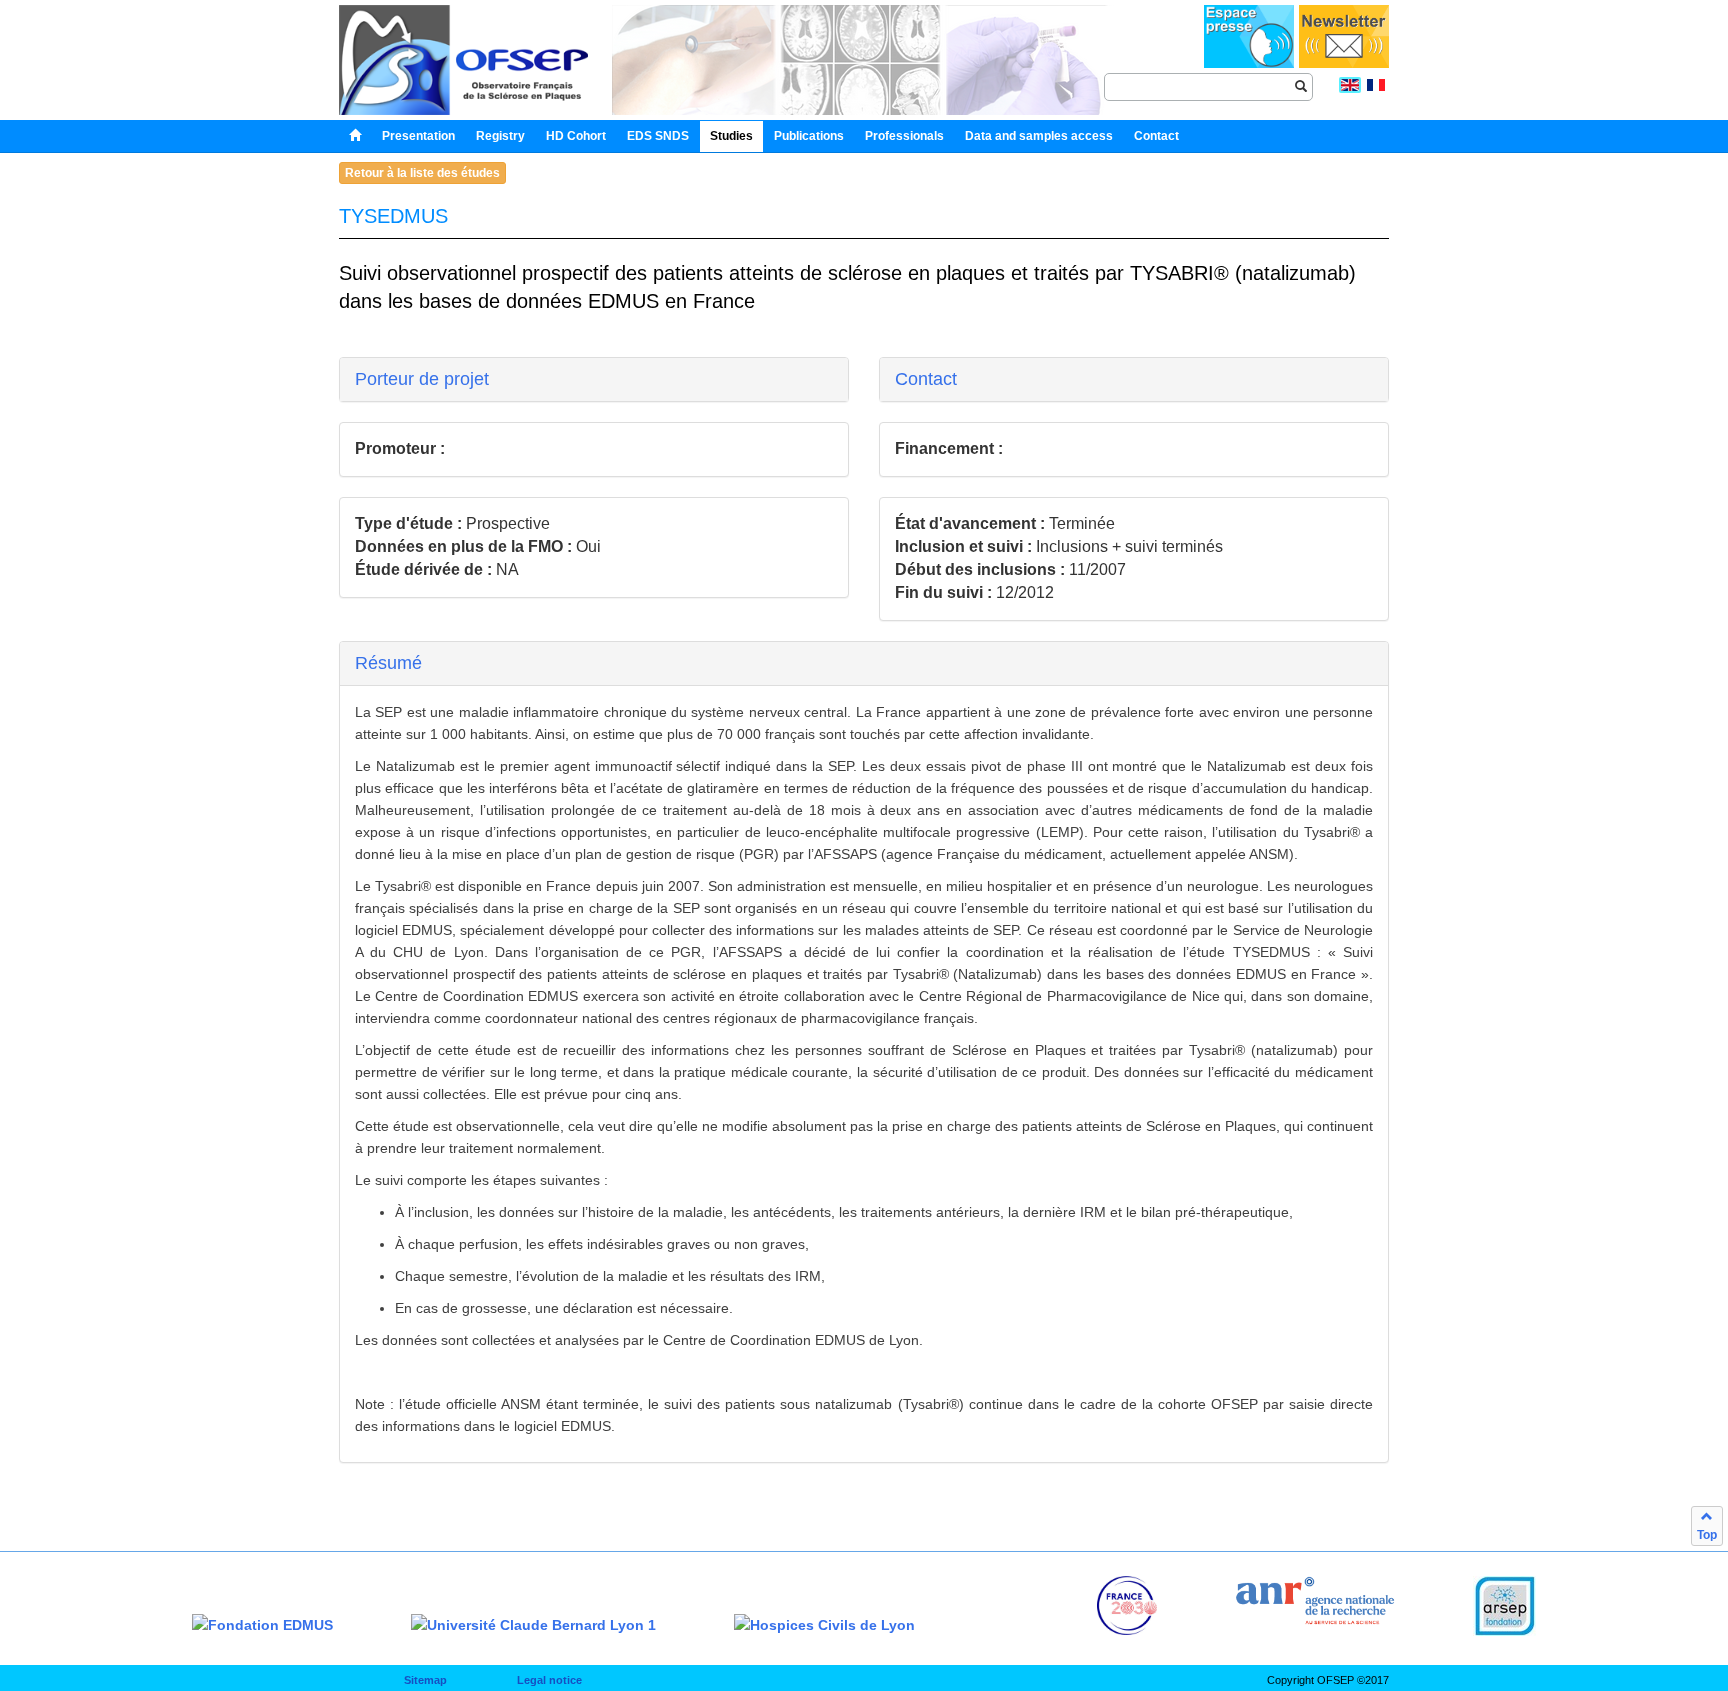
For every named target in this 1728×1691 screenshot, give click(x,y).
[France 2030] (1127, 1605)
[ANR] (1315, 1600)
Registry (500, 136)
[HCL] (824, 1624)
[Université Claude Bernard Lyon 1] (533, 1624)
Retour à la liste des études (422, 173)
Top (1707, 1535)
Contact (926, 379)
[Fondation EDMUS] (262, 1624)
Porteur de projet (422, 379)
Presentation (418, 136)
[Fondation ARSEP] (1504, 1606)
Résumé (388, 663)
